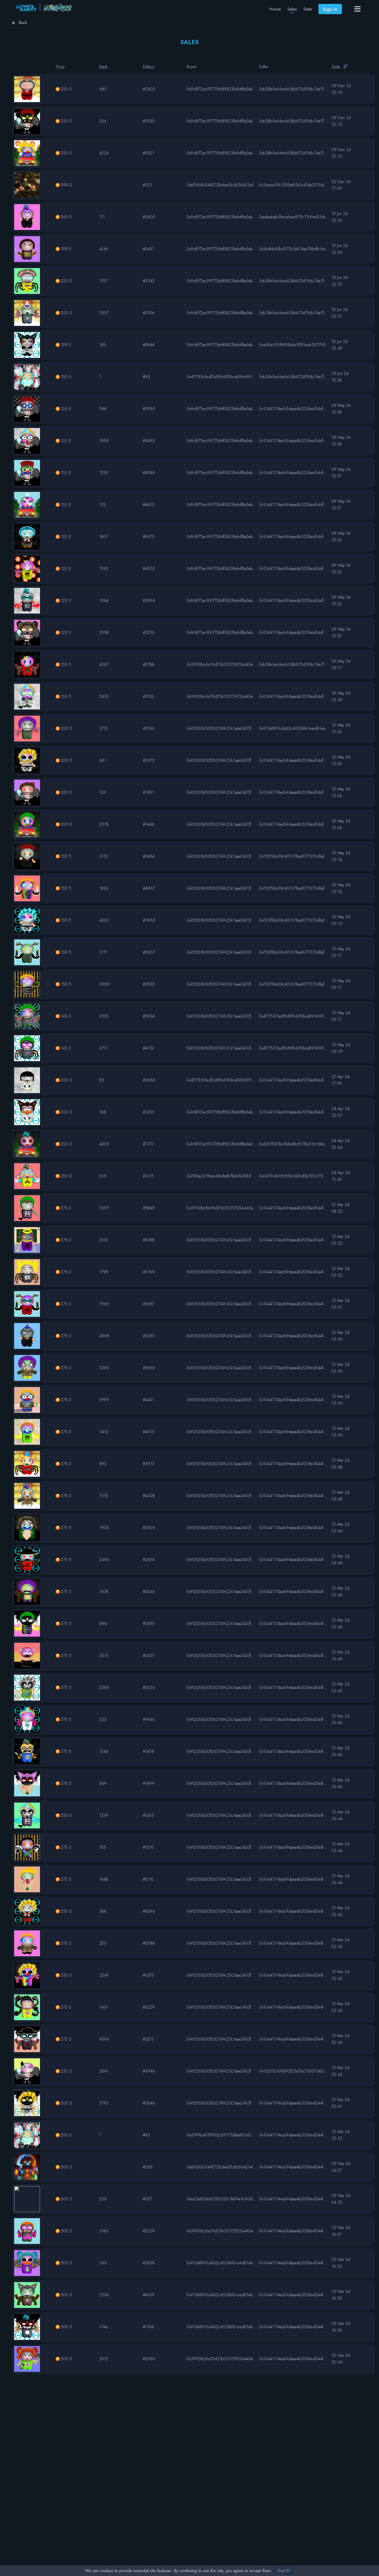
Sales (292, 9)
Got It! (284, 2571)
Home (275, 9)
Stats (308, 9)
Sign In (330, 9)
